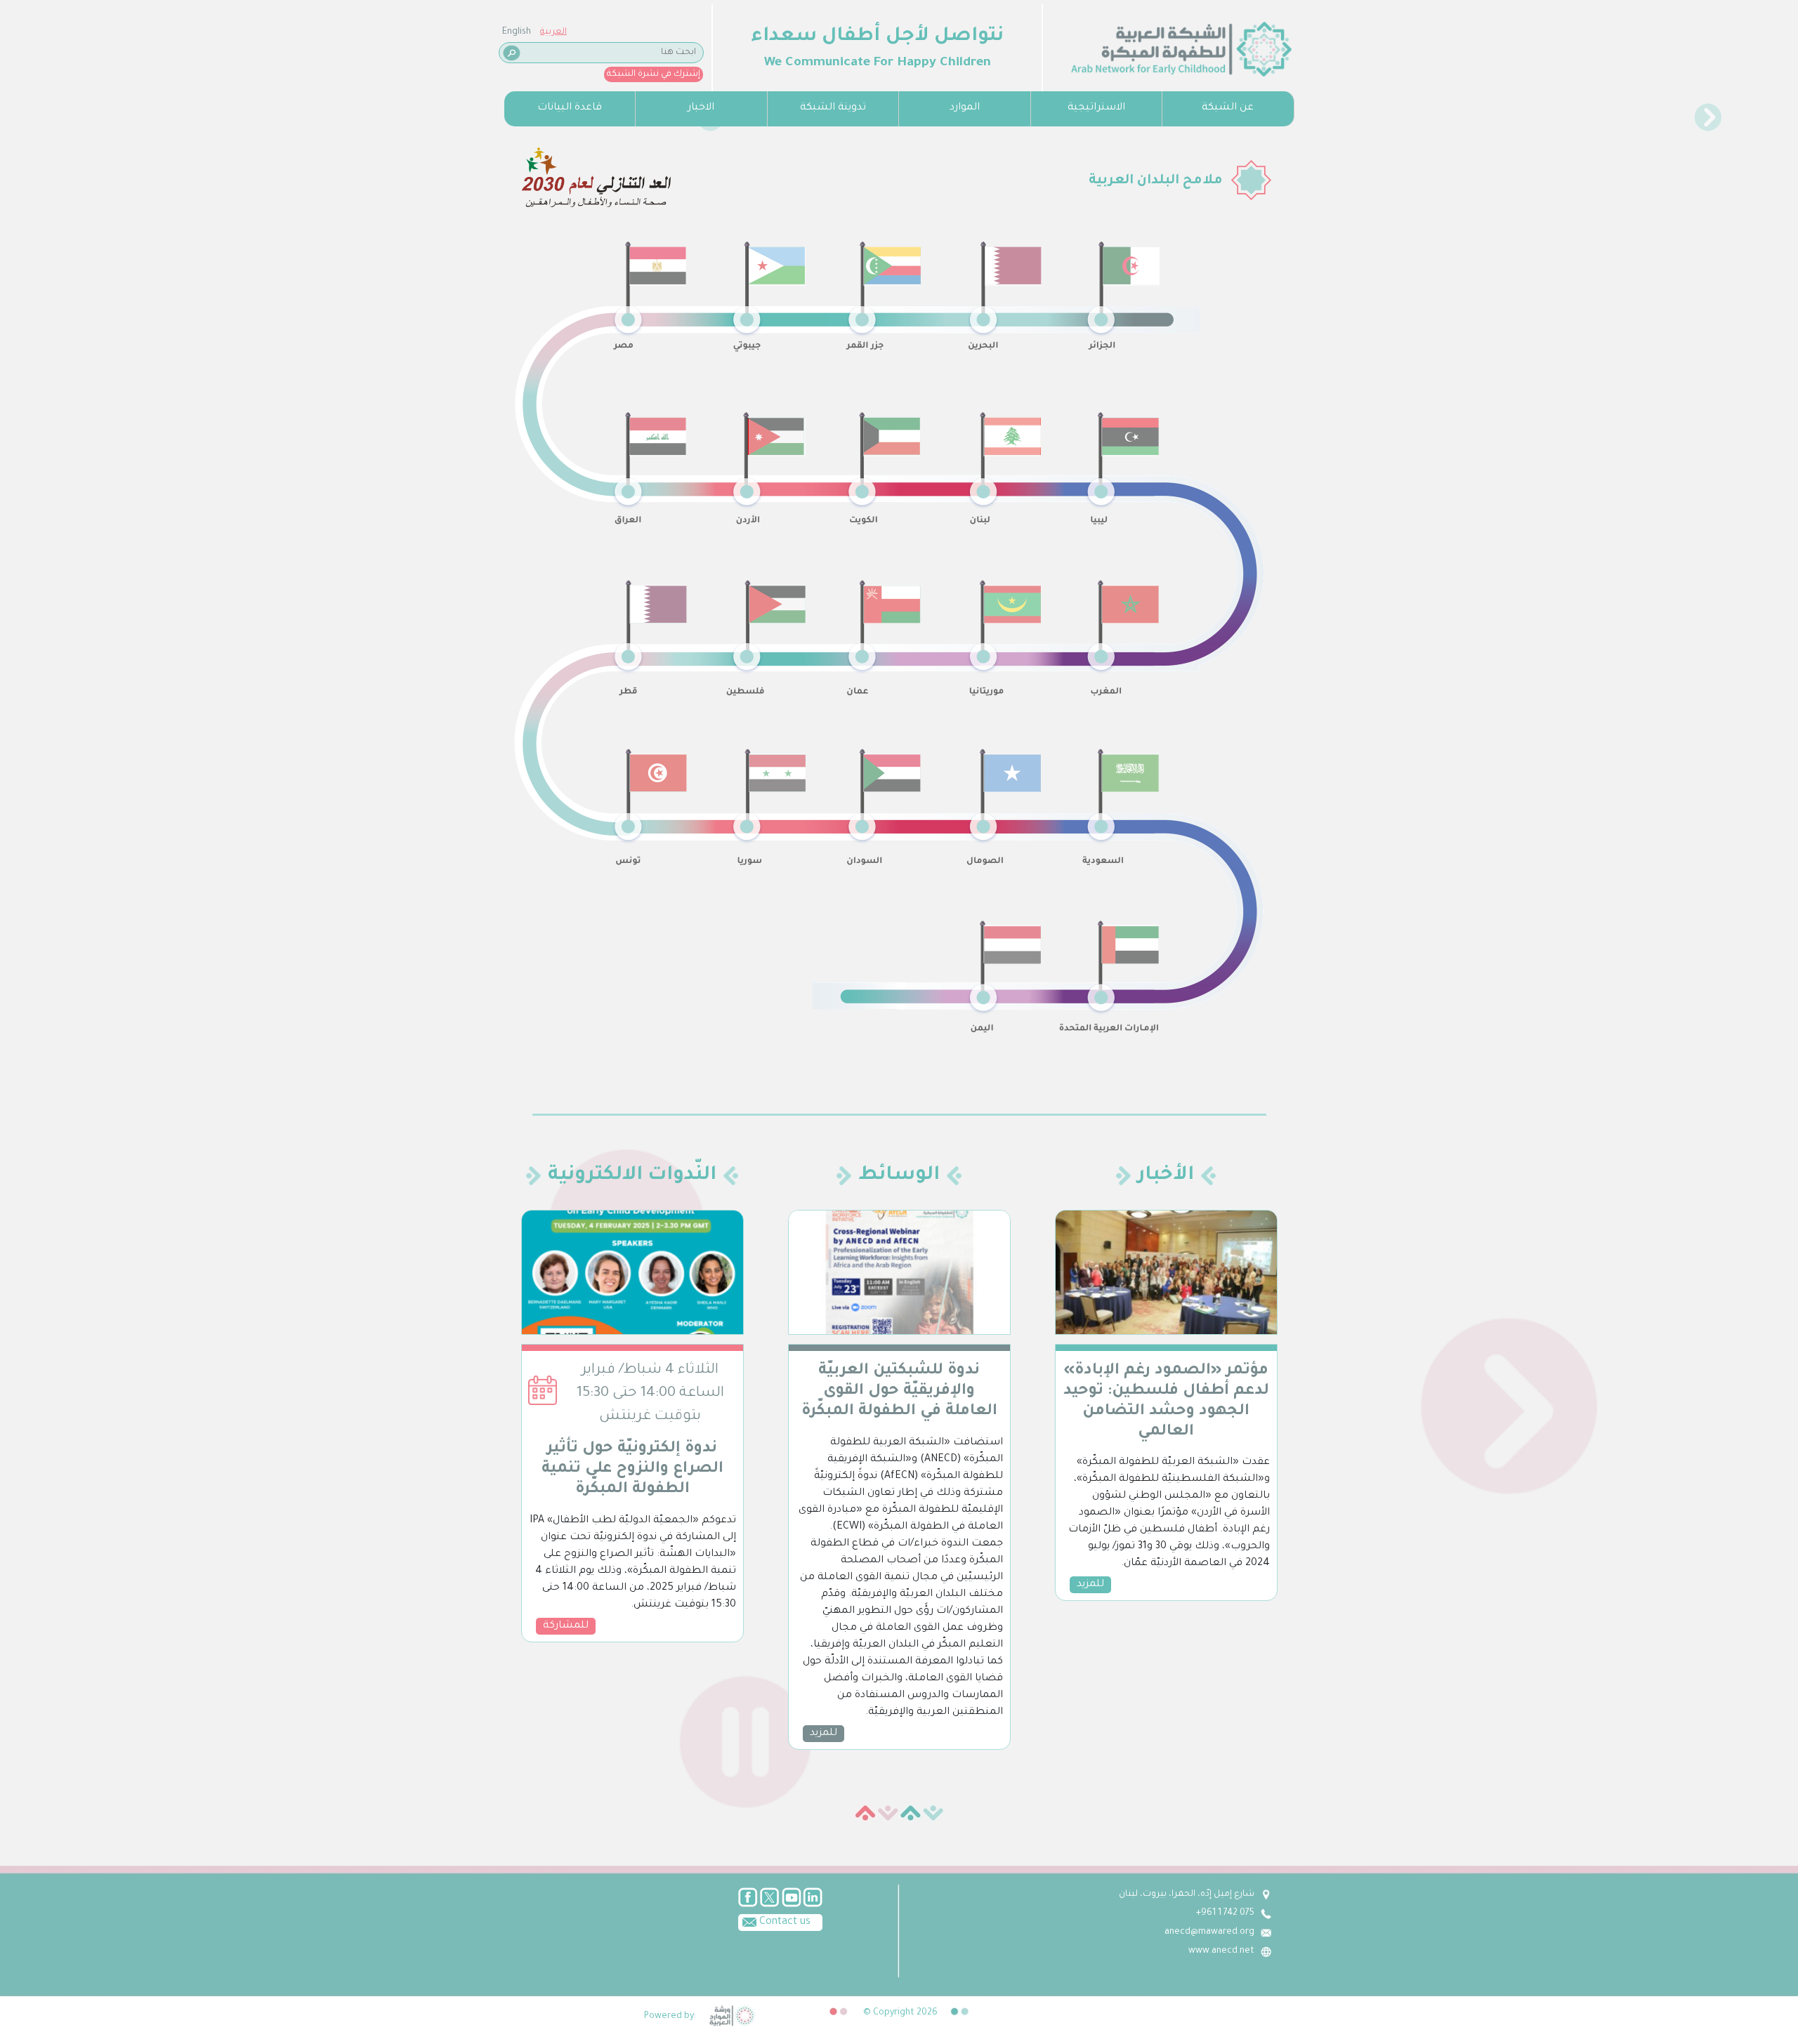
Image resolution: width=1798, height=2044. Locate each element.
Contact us (783, 1923)
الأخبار (1166, 1176)
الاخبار (701, 108)
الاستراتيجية (1096, 108)
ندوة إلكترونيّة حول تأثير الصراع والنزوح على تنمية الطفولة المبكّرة (632, 1470)
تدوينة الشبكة (833, 108)
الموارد (965, 108)
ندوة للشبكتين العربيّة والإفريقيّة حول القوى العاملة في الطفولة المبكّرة (899, 1392)
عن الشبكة (1228, 108)
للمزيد (823, 1734)
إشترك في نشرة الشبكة (654, 74)
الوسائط (899, 1176)
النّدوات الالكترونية (632, 1176)
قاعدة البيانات (570, 108)
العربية (553, 32)
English (517, 32)
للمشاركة (566, 1626)
